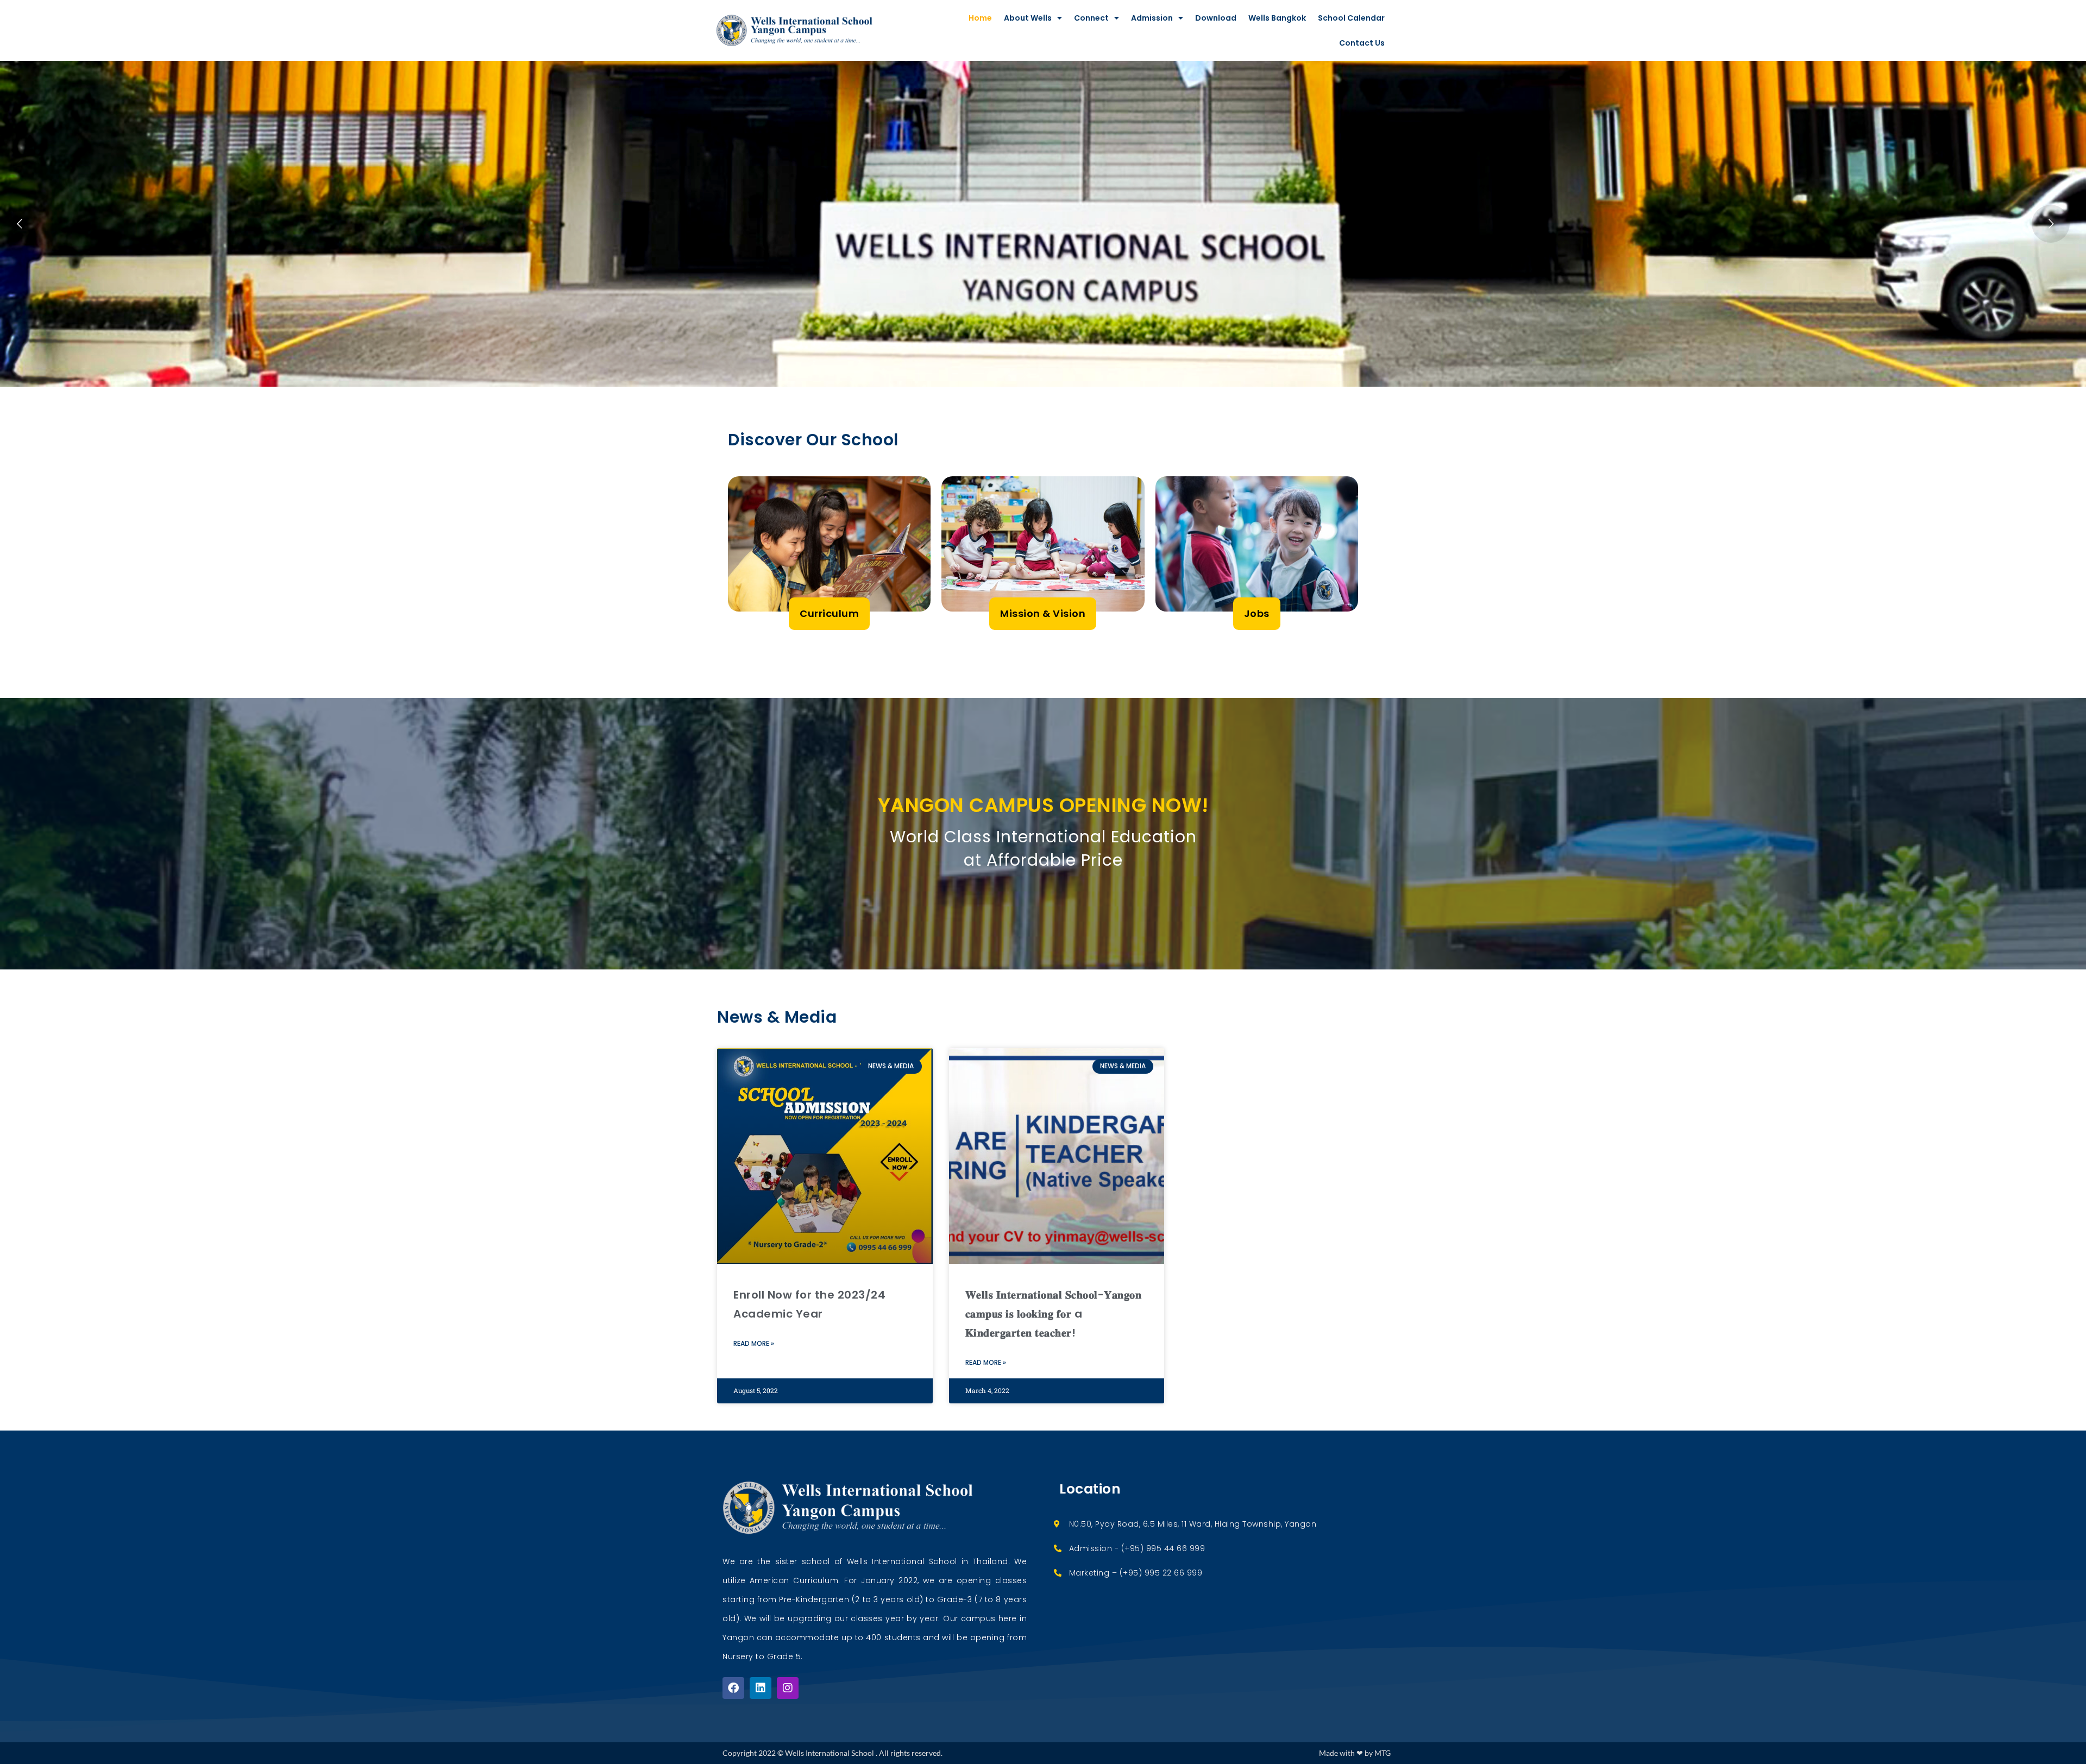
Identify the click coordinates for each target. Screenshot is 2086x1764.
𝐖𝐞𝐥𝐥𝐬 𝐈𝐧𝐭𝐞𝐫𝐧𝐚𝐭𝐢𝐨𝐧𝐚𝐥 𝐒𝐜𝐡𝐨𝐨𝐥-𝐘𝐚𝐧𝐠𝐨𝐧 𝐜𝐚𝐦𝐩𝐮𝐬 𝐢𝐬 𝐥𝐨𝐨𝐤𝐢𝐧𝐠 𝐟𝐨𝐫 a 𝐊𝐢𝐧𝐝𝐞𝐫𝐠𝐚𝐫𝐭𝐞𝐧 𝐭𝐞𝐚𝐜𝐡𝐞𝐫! (1054, 1314)
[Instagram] (788, 1688)
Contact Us (1362, 43)
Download (1216, 18)
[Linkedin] (761, 1688)
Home (980, 18)
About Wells (1028, 18)
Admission (1152, 18)
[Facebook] (733, 1688)
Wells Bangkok (1277, 18)
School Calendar (1351, 18)
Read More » (754, 1343)
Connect (1091, 18)
